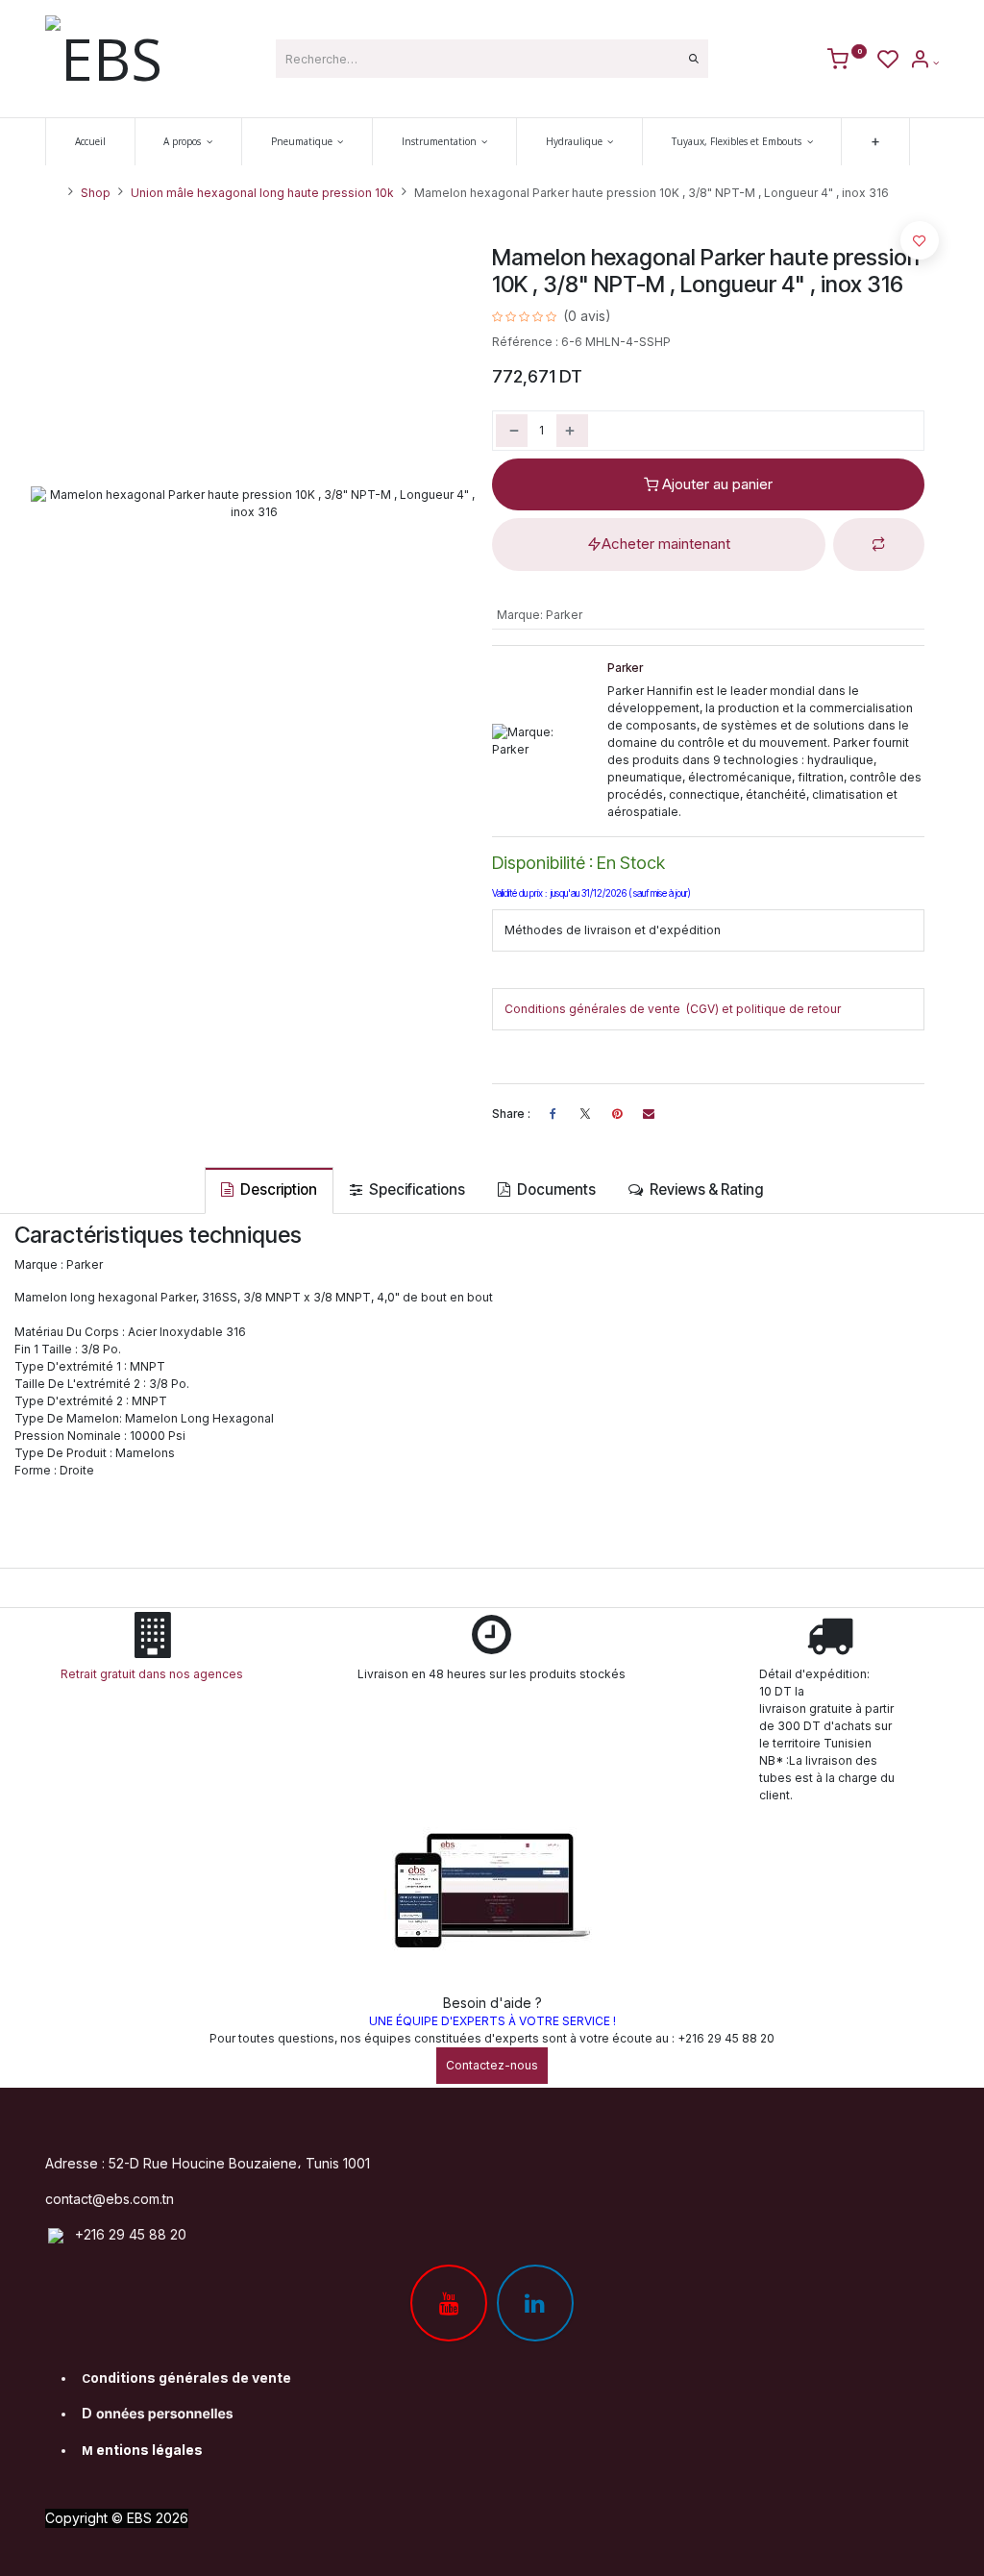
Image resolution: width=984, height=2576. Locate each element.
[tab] (269, 1190)
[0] (847, 62)
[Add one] (572, 431)
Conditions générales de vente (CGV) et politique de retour (673, 1009)
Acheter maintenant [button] (666, 544)
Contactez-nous (492, 2065)
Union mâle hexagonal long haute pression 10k (262, 193)
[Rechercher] (694, 59)
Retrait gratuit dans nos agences (155, 1674)
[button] (879, 545)
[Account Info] (924, 62)
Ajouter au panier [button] (715, 484)
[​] (585, 1114)
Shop (96, 193)
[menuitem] (90, 142)
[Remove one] (512, 431)
